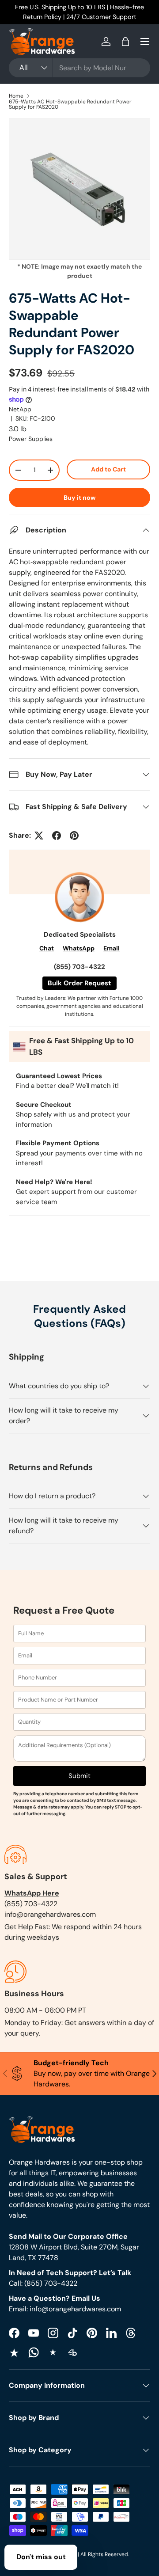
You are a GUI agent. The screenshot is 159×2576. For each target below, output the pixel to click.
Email (112, 948)
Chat (47, 948)
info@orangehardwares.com (50, 1914)
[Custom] (34, 2352)
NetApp (20, 409)
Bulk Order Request (79, 983)
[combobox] (79, 68)
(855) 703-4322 (79, 967)
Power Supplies (31, 439)
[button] (125, 42)
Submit (79, 1776)
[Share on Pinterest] (74, 836)
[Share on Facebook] (57, 836)
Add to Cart (108, 469)
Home (16, 96)
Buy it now (80, 498)
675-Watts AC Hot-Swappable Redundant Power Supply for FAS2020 (70, 104)
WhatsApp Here (32, 1893)
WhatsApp (79, 948)
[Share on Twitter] (39, 836)
